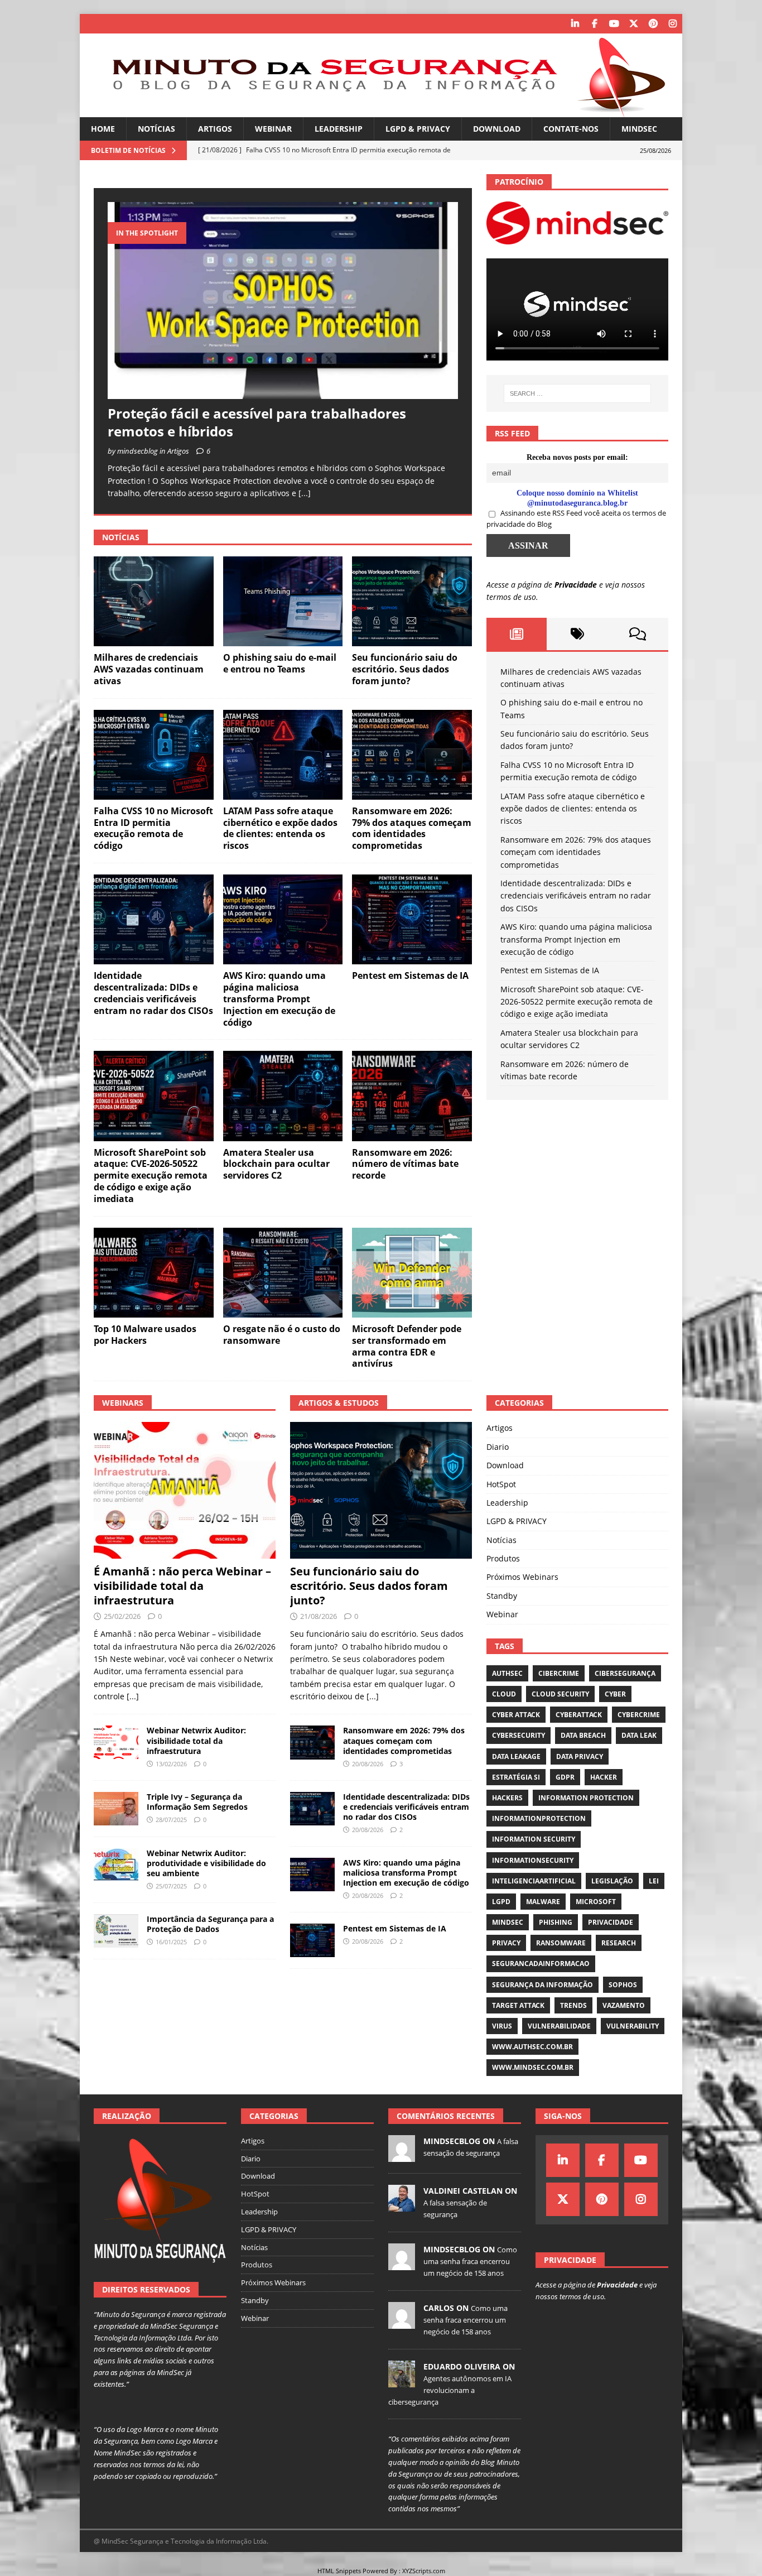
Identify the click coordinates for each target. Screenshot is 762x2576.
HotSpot (501, 1484)
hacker (604, 1777)
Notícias (156, 129)
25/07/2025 (171, 1886)
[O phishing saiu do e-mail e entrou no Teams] (283, 601)
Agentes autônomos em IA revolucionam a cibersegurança (450, 2390)
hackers (507, 1798)
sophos (623, 1985)
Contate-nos (571, 129)
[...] (305, 493)
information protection (586, 1798)
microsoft (596, 1902)
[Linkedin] (575, 24)
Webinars (123, 1403)
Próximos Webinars (522, 1577)
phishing (556, 1922)
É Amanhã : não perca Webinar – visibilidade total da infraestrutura (182, 1586)
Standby (502, 1596)
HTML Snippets (339, 2571)
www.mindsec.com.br (533, 2067)
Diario (498, 1447)
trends (573, 2005)
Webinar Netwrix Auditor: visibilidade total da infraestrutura (196, 1740)
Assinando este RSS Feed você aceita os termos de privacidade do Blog (576, 518)
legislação (612, 1881)
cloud (504, 1694)
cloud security (560, 1694)
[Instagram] (672, 24)
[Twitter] (633, 24)
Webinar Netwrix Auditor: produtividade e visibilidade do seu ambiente (206, 1863)
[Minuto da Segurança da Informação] (381, 111)
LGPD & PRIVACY (418, 129)
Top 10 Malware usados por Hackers (145, 1335)
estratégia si (516, 1777)
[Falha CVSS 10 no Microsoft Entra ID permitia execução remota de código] (154, 755)
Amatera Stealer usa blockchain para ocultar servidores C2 (276, 1164)
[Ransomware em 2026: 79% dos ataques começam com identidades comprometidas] (412, 755)
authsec (507, 1673)
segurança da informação (542, 1985)
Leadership (339, 129)
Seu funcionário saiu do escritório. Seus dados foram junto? (405, 669)
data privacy (580, 1756)
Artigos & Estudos (339, 1403)
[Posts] (517, 634)
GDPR (565, 1777)
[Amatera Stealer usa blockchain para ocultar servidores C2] (283, 1096)
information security (534, 1839)
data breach (583, 1735)
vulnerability (633, 2026)
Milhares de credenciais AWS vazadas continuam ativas (149, 669)
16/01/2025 (171, 1942)
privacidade (611, 1922)
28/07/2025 (171, 1820)
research (619, 1943)
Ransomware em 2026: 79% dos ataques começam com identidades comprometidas (412, 828)
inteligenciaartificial (534, 1881)
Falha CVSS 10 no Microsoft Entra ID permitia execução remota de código (153, 828)
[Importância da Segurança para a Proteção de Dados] (116, 1931)
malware (543, 1902)
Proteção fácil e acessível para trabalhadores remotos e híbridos (257, 422)
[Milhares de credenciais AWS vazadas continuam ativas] (154, 601)
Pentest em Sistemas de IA (410, 975)
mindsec (508, 1922)
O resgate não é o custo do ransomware (282, 1335)
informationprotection (539, 1818)
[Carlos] (402, 2323)
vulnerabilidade (559, 2026)
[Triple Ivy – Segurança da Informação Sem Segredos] (116, 1809)
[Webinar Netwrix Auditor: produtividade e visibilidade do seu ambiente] (116, 1865)
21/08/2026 (319, 1616)
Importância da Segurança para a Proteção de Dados (210, 1924)
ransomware (561, 1943)
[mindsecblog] (402, 2156)
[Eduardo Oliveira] (402, 2381)
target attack (518, 2005)
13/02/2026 (171, 1764)
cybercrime (639, 1715)
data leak (639, 1735)
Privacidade (576, 585)
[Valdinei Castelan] (402, 2205)
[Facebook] (594, 24)
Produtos (503, 1558)
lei (654, 1881)
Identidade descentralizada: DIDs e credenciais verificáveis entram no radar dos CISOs (153, 993)
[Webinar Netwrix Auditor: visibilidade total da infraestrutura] (116, 1742)
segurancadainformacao (541, 1964)
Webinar (273, 129)
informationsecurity (533, 1860)
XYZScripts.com (424, 2571)
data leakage (516, 1756)
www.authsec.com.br (532, 2047)
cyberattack (579, 1715)
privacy (506, 1943)
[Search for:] (577, 393)
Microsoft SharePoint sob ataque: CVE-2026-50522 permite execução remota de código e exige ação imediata (151, 1176)
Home (103, 129)
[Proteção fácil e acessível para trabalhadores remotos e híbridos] (283, 301)
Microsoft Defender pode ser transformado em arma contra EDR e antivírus (407, 1346)
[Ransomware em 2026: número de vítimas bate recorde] (412, 1096)
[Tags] (577, 634)
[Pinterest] (653, 24)
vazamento (624, 2005)
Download (497, 129)
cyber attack (516, 1715)
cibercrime (559, 1673)
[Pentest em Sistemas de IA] (412, 919)
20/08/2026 (368, 1764)
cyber (615, 1694)
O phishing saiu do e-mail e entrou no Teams (280, 663)
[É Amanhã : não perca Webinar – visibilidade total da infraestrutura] (185, 1490)
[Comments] (638, 634)
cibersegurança (625, 1673)
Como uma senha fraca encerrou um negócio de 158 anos (470, 2261)
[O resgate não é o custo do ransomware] (283, 1273)
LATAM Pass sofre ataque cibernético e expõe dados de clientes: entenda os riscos (280, 828)
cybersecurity (519, 1735)
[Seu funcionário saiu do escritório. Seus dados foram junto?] (412, 601)
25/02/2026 (122, 1616)
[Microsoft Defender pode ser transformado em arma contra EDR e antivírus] (412, 1273)
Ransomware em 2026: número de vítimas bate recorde (405, 1164)
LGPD (501, 1902)
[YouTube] (614, 24)
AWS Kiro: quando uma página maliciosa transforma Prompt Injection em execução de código (279, 999)
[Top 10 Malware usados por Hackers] (154, 1273)
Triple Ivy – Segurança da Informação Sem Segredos (197, 1802)
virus (502, 2026)
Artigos (215, 129)
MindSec (639, 129)
